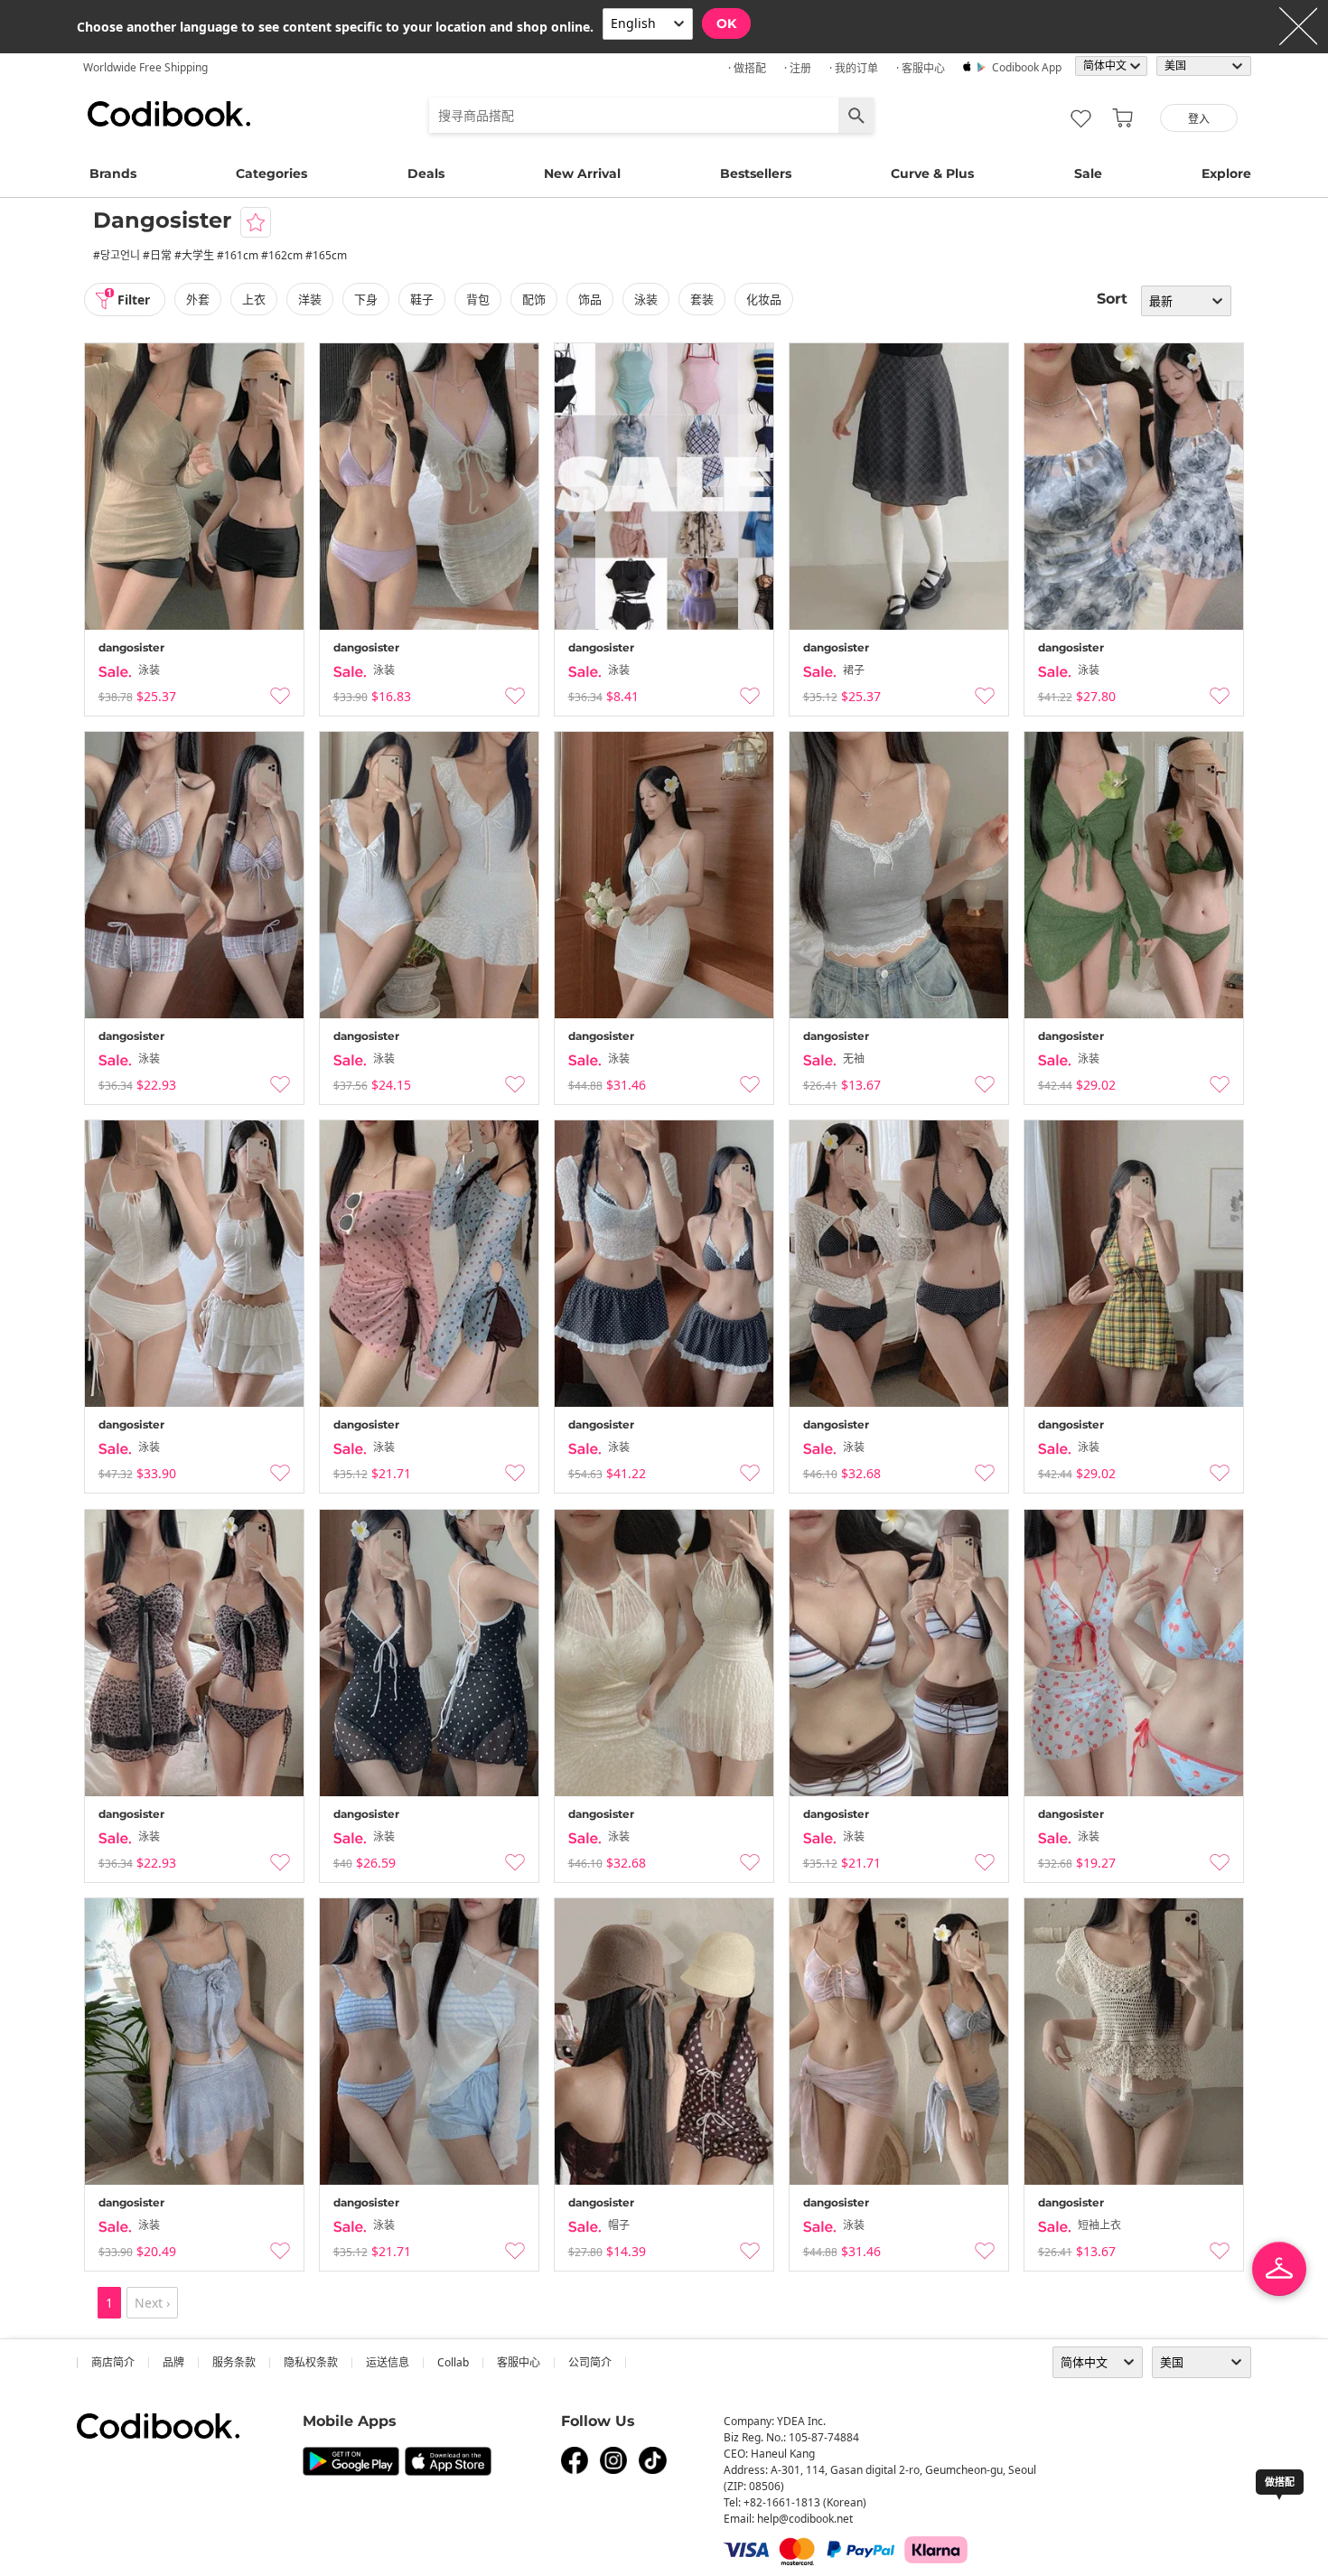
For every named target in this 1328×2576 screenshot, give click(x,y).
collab (453, 2362)
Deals (426, 173)
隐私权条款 (311, 2362)
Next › (152, 2303)
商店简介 (113, 2362)
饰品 (590, 299)
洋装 (310, 299)
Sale (1088, 173)
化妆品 (764, 299)
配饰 (534, 299)
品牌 (173, 2362)
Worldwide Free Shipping (145, 67)
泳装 (646, 299)
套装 (702, 299)
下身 (366, 299)
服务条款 (234, 2362)
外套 (198, 299)
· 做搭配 (747, 68)
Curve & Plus (932, 173)
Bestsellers (756, 173)
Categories (271, 173)
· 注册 (798, 68)
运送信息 (388, 2362)
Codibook (169, 114)
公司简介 (590, 2362)
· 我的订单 (854, 68)
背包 (478, 299)
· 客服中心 (921, 68)
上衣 (254, 299)
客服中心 (519, 2362)
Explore (1226, 173)
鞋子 (422, 299)
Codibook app (1027, 67)
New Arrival (582, 173)
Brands (113, 173)
